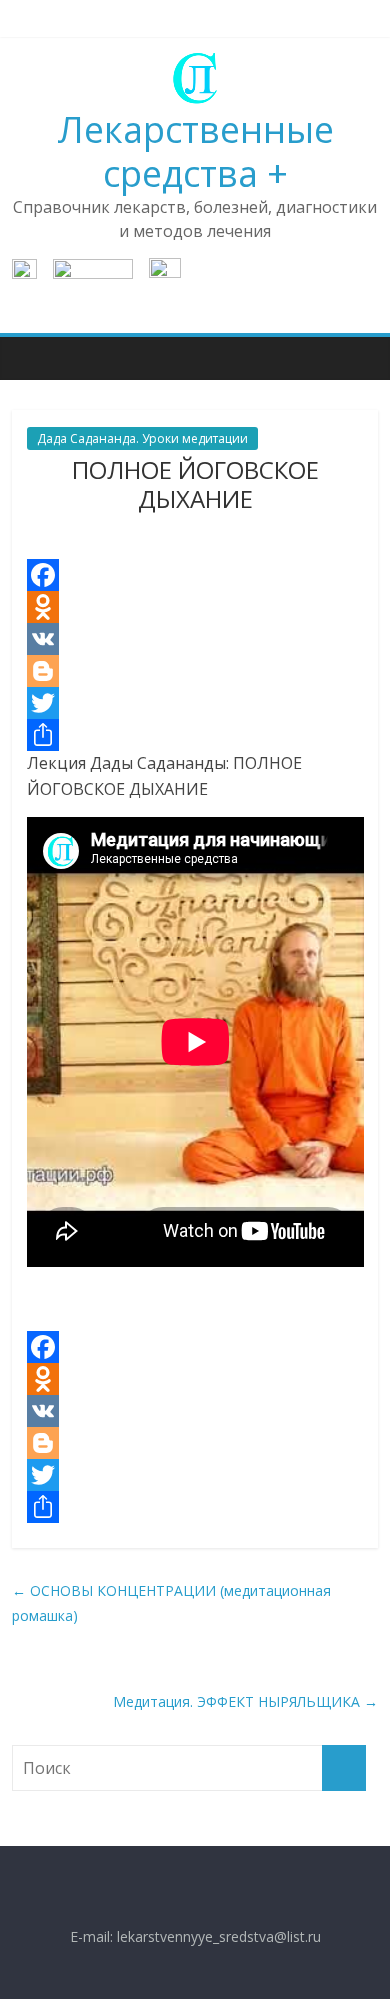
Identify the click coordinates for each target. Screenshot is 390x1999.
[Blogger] (195, 671)
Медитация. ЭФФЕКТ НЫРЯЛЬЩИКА (245, 1701)
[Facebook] (195, 575)
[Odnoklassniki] (195, 607)
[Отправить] (195, 735)
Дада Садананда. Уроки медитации (142, 438)
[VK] (195, 639)
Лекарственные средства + (195, 151)
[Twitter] (195, 703)
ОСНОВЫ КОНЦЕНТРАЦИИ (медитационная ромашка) (171, 1603)
